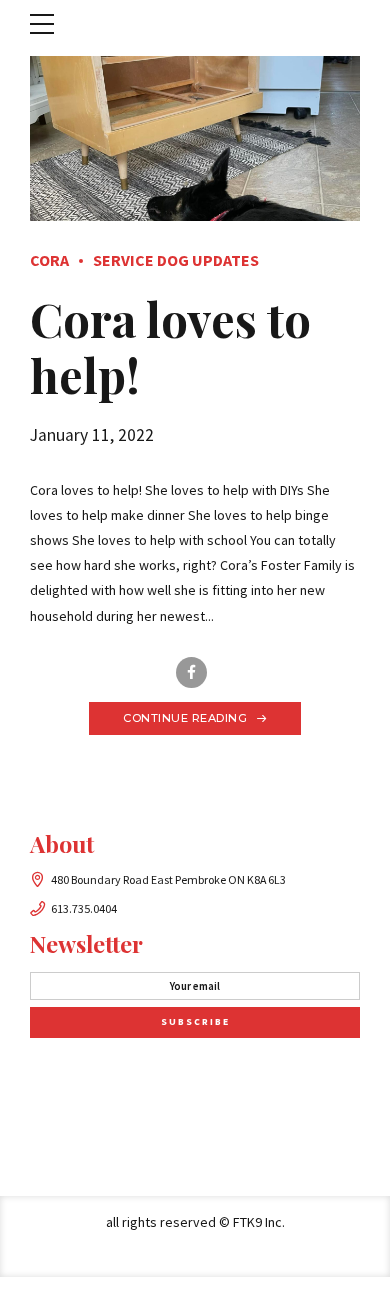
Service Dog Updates (176, 260)
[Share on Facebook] (191, 672)
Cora (49, 260)
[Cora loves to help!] (195, 138)
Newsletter (86, 943)
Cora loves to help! (170, 347)
